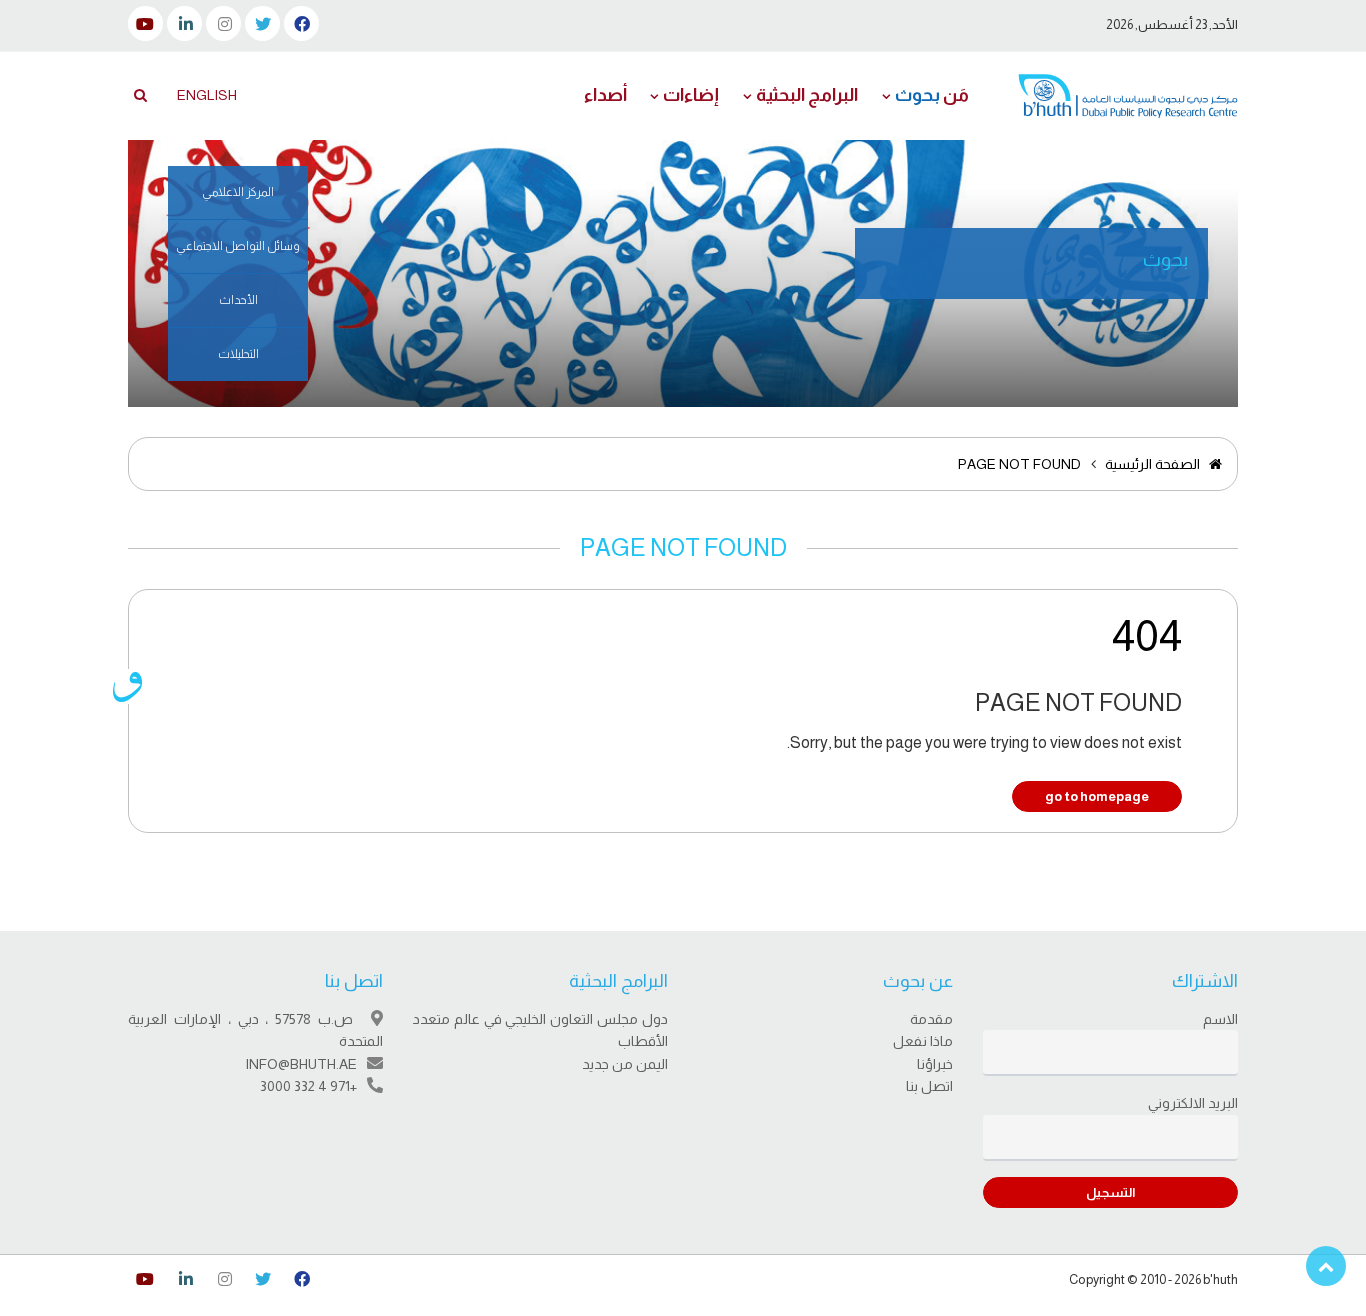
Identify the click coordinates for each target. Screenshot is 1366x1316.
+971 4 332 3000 (308, 1086)
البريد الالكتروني (1193, 1103)
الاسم (1220, 1019)
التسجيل (1110, 1192)
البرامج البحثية (807, 95)
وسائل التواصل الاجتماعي (238, 246)
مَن (932, 95)
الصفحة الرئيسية (1154, 464)
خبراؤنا (935, 1064)
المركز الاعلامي (238, 192)
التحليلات (238, 354)
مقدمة (931, 1019)
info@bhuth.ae (301, 1064)
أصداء (605, 95)
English (207, 95)
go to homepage (1097, 796)
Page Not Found (1019, 464)
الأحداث (238, 300)
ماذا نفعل (923, 1041)
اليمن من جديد (625, 1064)
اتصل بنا (929, 1086)
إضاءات (691, 95)
